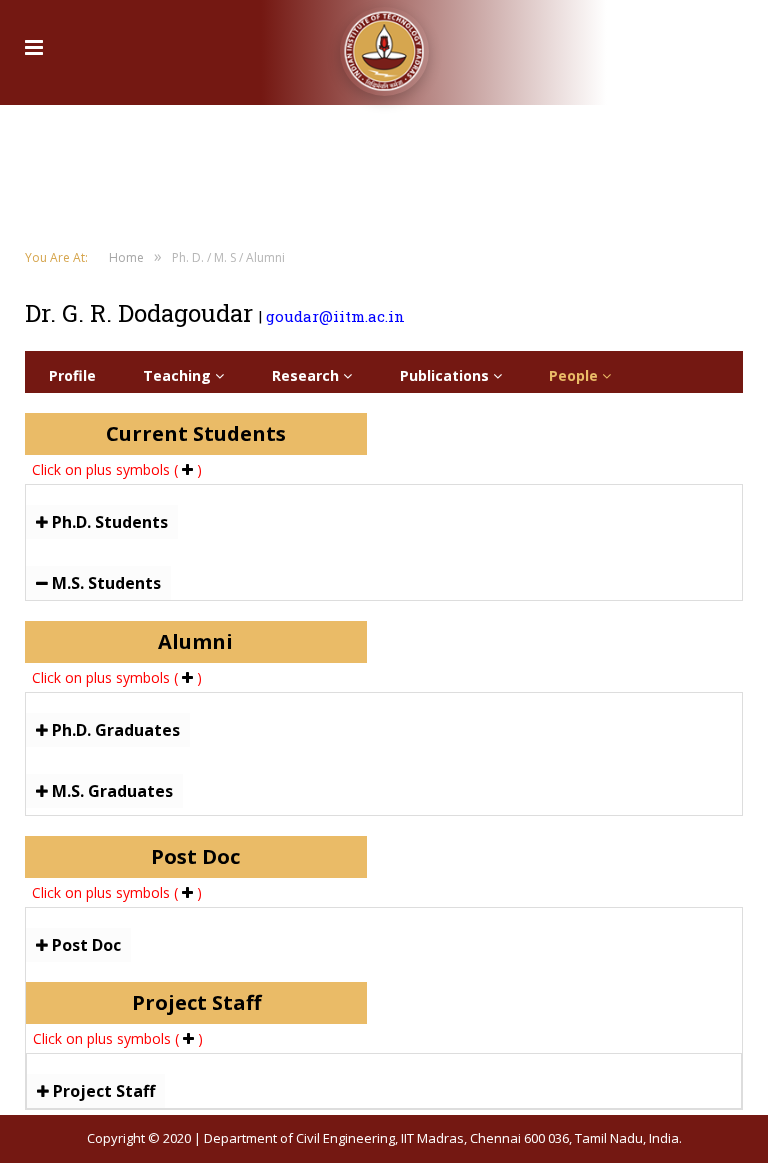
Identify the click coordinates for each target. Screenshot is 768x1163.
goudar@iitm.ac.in (335, 316)
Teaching (179, 375)
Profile (72, 375)
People (575, 375)
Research (307, 375)
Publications (446, 375)
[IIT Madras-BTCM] (384, 44)
